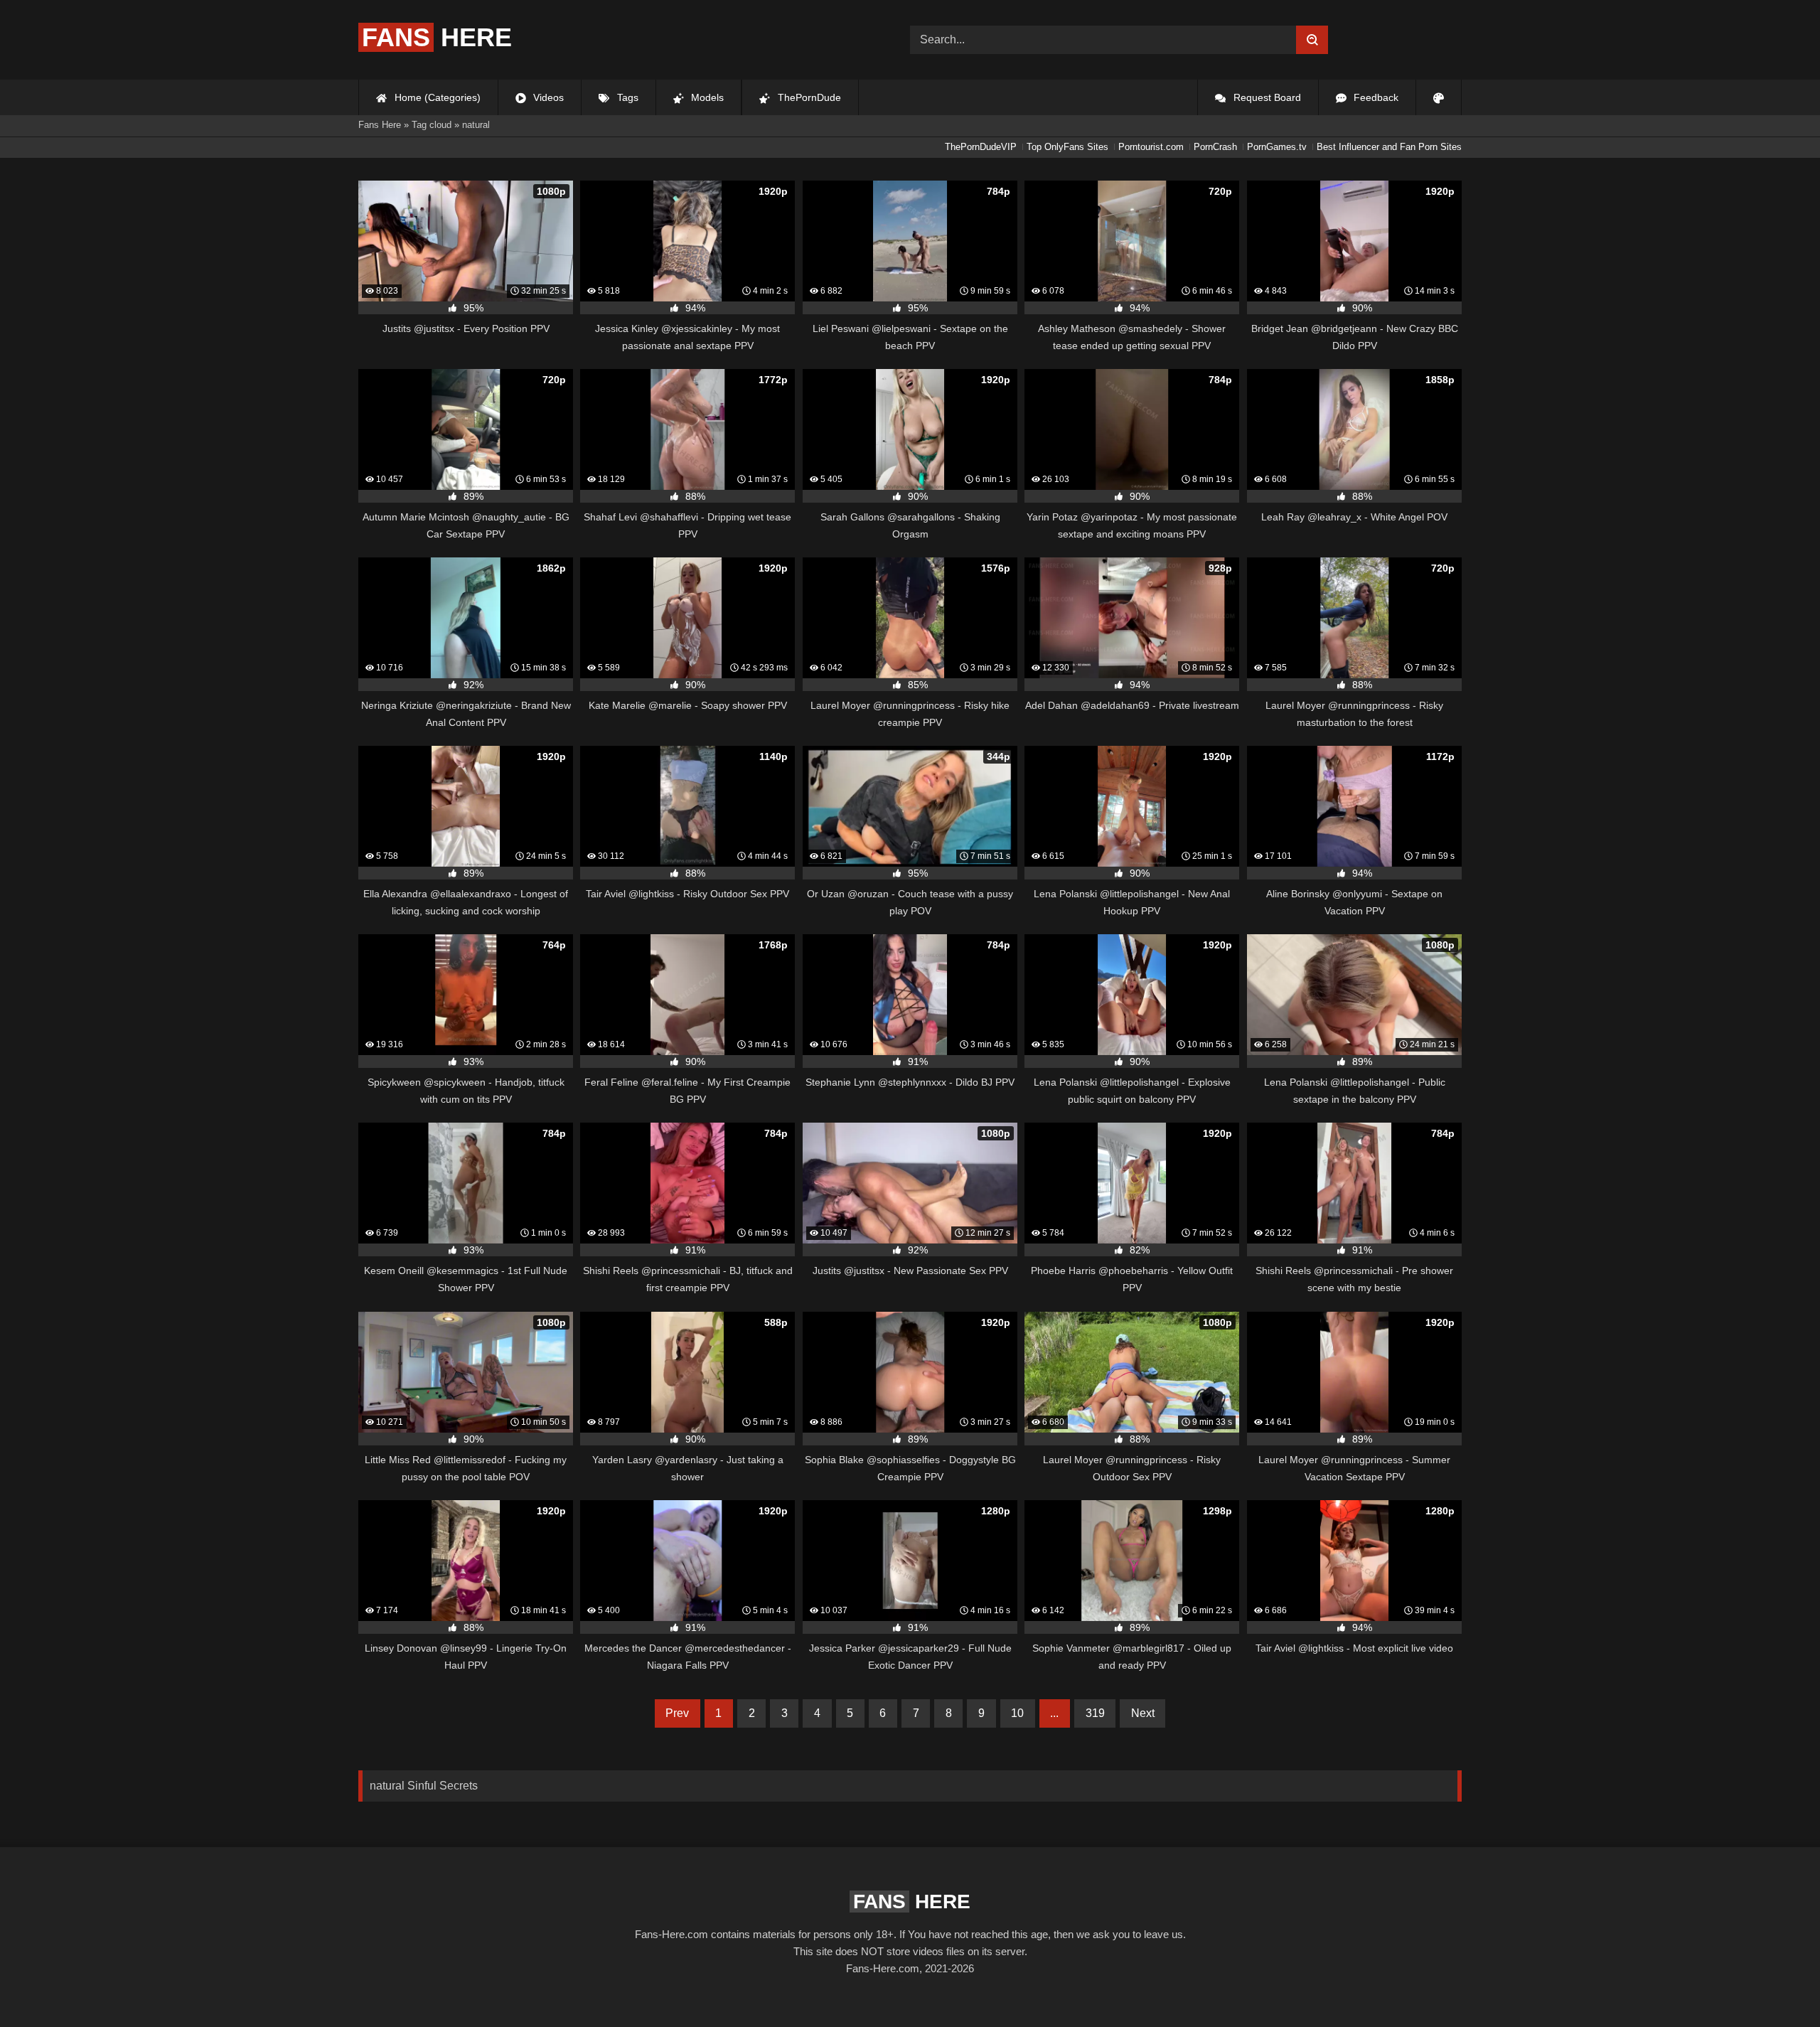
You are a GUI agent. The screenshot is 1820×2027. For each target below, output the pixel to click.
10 (1017, 1713)
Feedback (1375, 97)
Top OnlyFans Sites (1067, 147)
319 (1095, 1713)
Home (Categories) (436, 97)
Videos (547, 97)
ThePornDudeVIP (981, 147)
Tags (626, 97)
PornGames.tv (1277, 147)
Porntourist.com (1151, 147)
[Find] (1312, 40)
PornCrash (1215, 147)
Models (706, 97)
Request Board (1266, 97)
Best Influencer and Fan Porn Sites (1389, 147)
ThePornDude (808, 97)
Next (1143, 1713)
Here (437, 37)
